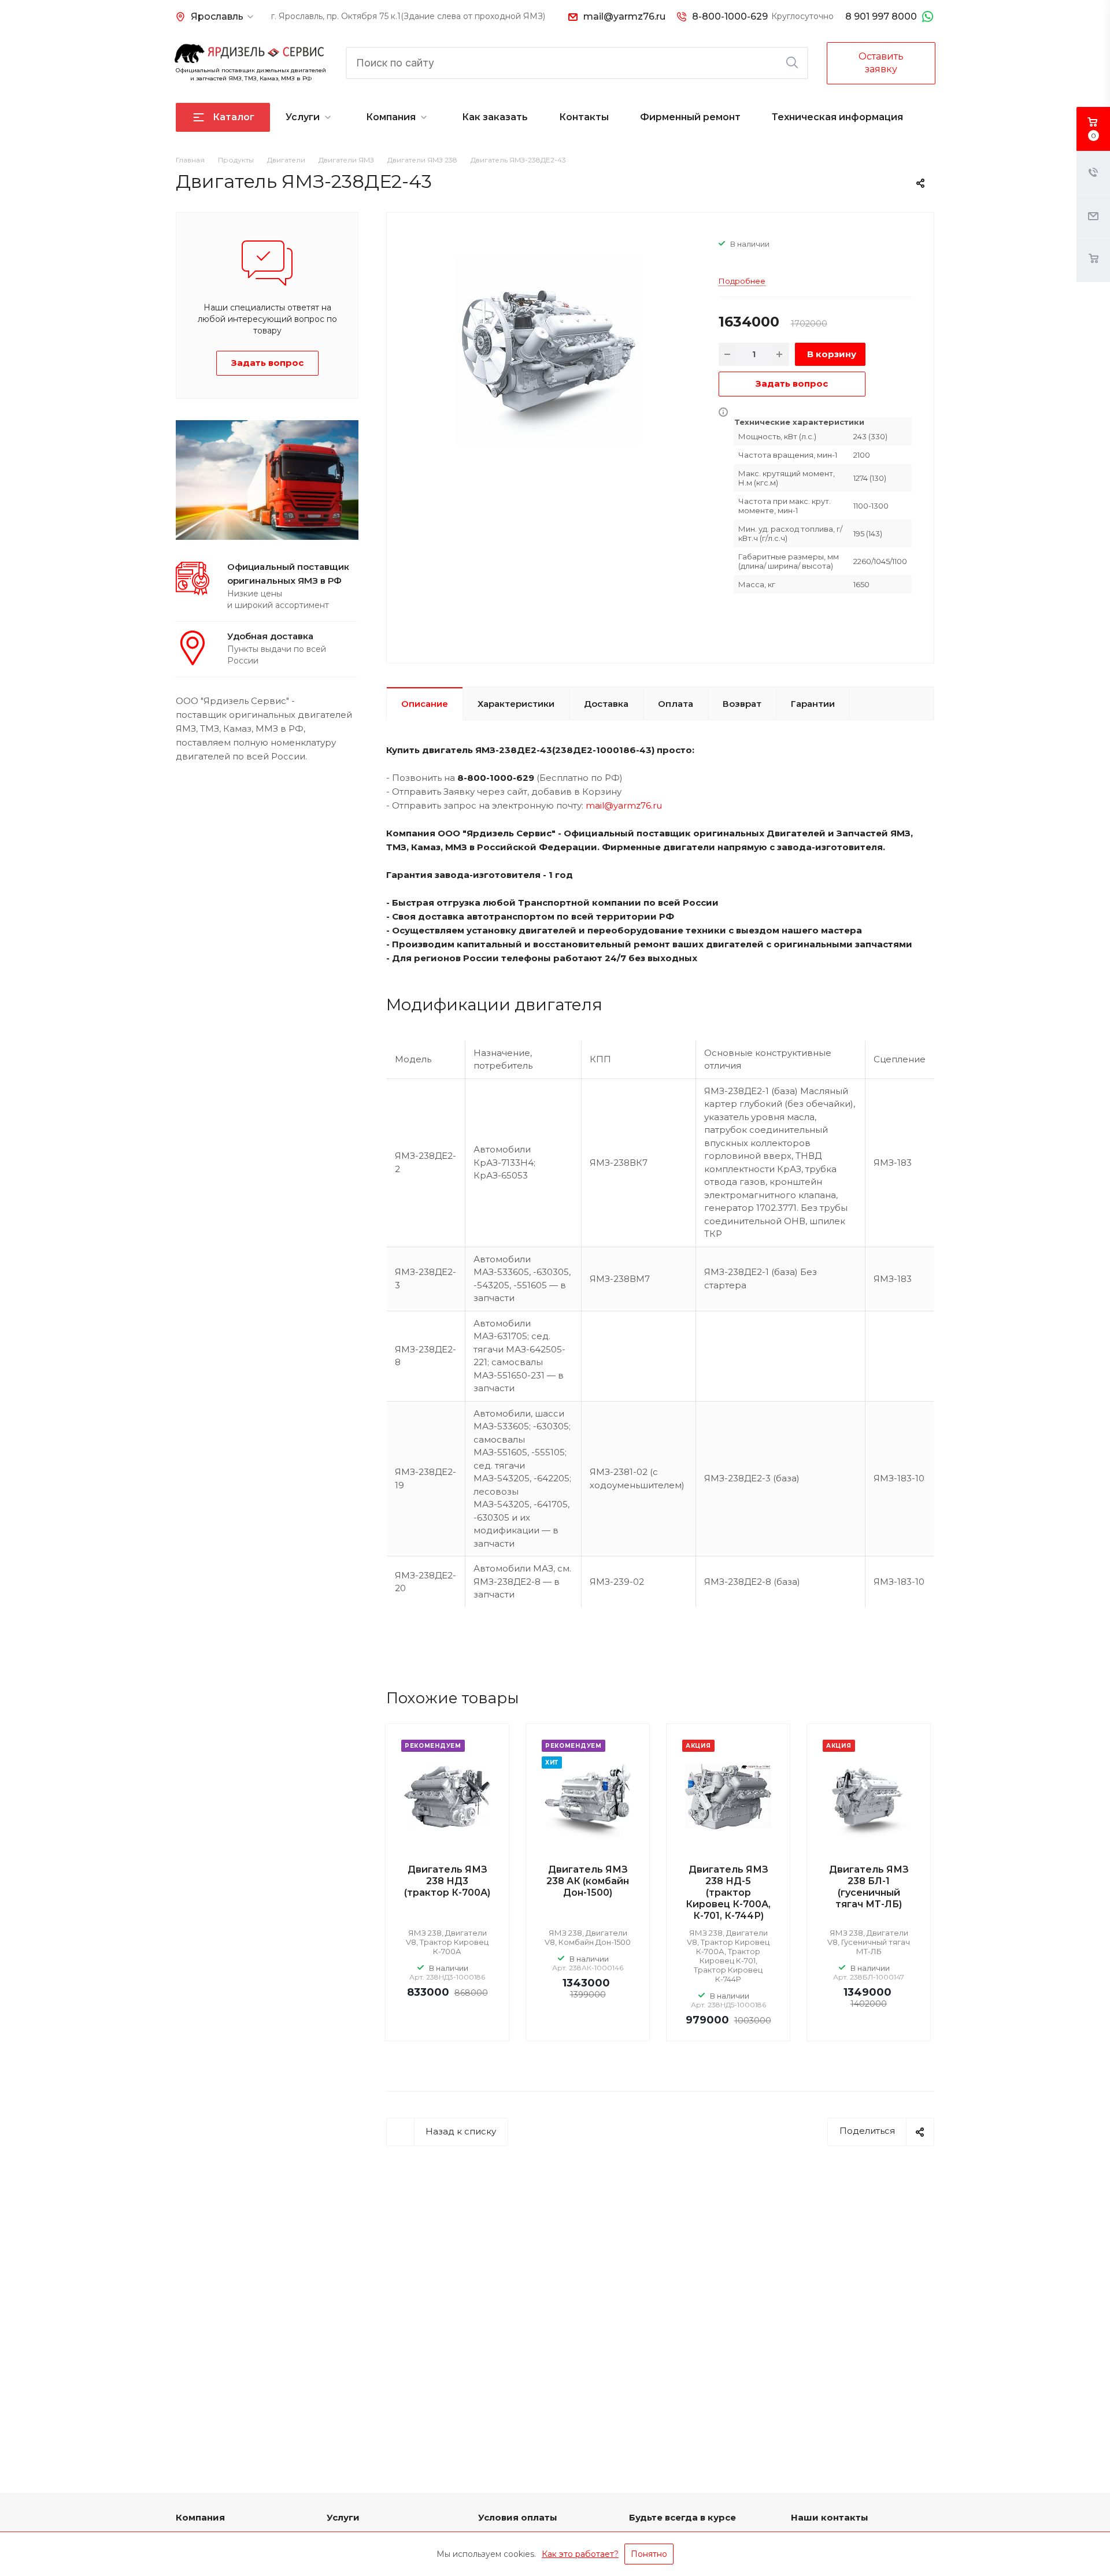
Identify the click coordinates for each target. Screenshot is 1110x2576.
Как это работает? (580, 2554)
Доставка (606, 704)
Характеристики (516, 704)
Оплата (676, 704)
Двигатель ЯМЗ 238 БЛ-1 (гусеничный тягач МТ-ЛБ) (869, 1887)
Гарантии (813, 704)
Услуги (303, 117)
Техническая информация (837, 117)
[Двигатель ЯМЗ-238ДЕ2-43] (548, 351)
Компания (391, 117)
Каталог (234, 117)
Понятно (649, 2554)
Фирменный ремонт (690, 117)
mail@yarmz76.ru (624, 16)
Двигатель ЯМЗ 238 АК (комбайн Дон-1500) (588, 1881)
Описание (425, 704)
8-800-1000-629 (730, 16)
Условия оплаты (518, 2517)
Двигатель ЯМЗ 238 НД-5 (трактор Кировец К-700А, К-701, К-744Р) (728, 1893)
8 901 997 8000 (881, 16)
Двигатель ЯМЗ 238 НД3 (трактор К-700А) (447, 1881)
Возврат (742, 704)
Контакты (584, 117)
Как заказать (495, 117)
